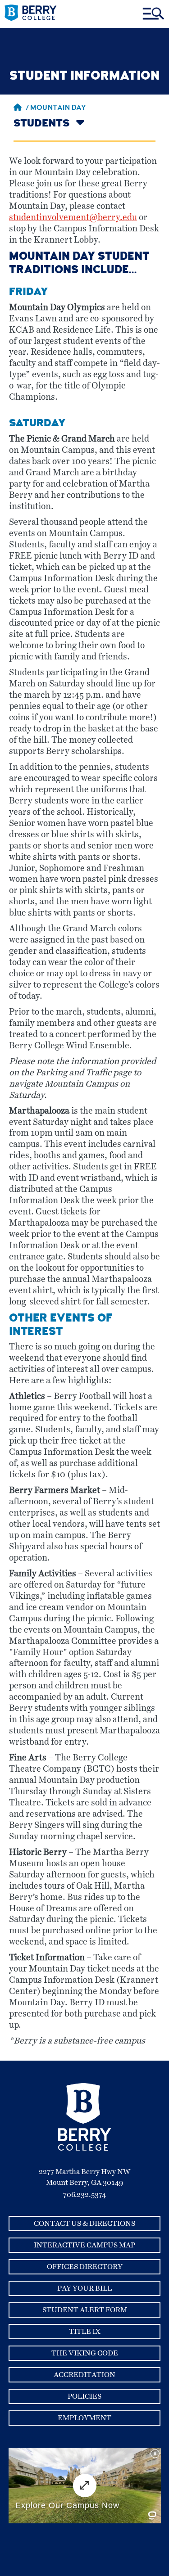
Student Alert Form (85, 2310)
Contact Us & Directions (84, 2224)
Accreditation (84, 2375)
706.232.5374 (84, 2195)
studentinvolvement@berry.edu (73, 218)
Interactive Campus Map (84, 2245)
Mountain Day (58, 108)
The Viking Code (85, 2353)
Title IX (85, 2332)
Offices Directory (85, 2267)
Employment (84, 2418)
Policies (84, 2396)
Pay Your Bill (84, 2288)
